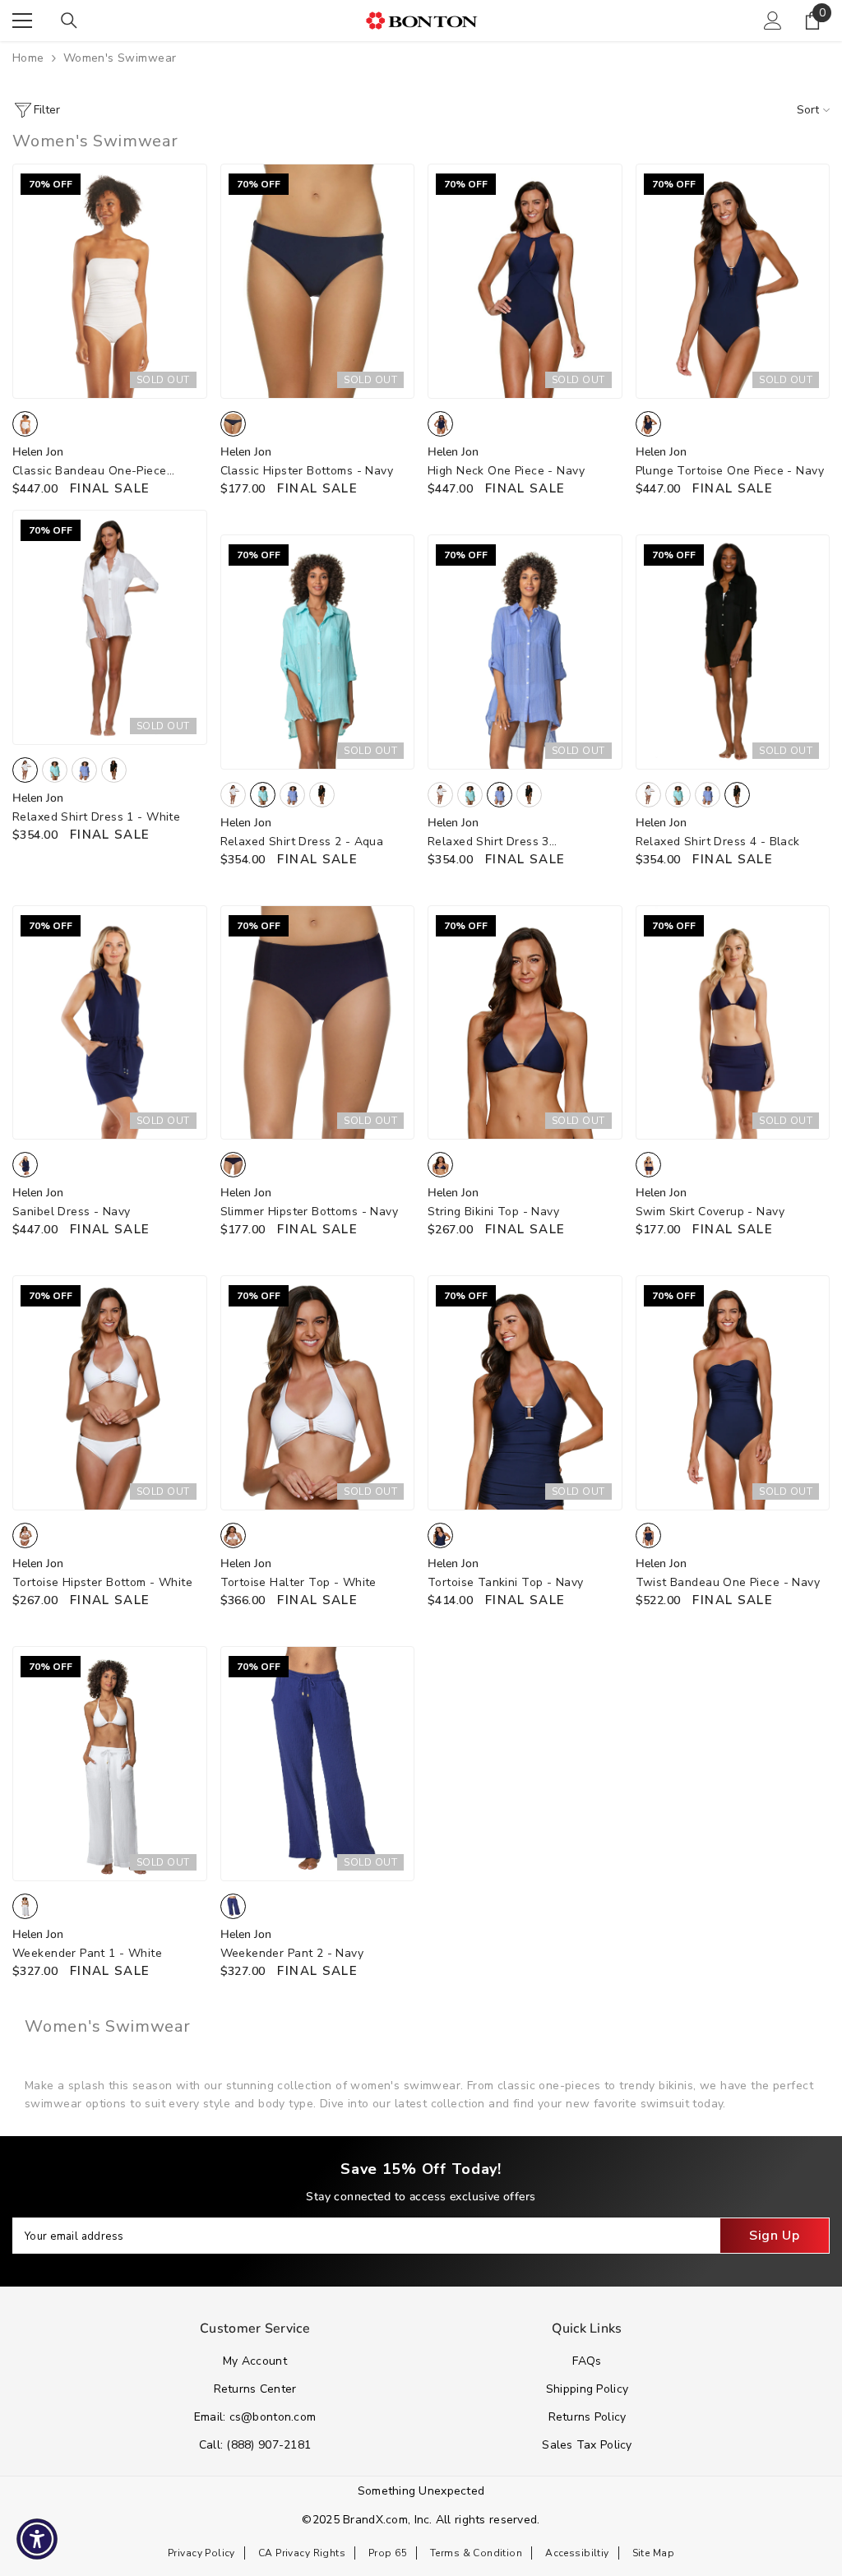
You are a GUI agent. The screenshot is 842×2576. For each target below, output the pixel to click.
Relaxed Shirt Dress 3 (488, 842)
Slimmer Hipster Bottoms (310, 1212)
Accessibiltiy (577, 2553)
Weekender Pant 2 (292, 1953)
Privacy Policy (201, 2553)
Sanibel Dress (71, 1212)
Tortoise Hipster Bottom (102, 1582)
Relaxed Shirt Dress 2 (302, 842)
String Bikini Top (493, 1212)
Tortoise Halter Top (298, 1582)
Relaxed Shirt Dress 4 (718, 842)
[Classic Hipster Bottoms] (318, 281)
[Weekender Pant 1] (110, 1764)
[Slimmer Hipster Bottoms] (318, 1023)
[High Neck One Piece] (525, 281)
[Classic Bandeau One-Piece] (110, 281)
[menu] (22, 21)
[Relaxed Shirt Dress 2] (318, 652)
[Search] (69, 21)
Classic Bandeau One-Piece (90, 472)
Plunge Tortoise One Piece (730, 471)
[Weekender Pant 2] (318, 1764)
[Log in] (773, 21)
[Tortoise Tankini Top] (525, 1393)
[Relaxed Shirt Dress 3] (525, 652)
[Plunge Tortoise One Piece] (733, 281)
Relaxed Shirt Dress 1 (96, 817)
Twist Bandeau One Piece (728, 1582)
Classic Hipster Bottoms (307, 471)
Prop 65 (388, 2553)
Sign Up (774, 2236)
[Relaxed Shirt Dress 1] (110, 627)
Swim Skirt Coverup (710, 1212)
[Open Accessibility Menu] (37, 2539)
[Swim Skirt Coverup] (733, 1023)
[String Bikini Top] (525, 1023)
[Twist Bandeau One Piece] (733, 1393)
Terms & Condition (476, 2553)
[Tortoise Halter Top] (318, 1393)
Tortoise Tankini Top (505, 1582)
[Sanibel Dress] (110, 1023)
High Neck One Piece (506, 471)
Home (28, 58)
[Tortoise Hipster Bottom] (110, 1393)
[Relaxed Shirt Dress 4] (733, 652)
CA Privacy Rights (302, 2553)
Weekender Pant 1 (87, 1953)
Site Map (653, 2553)
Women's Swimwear (120, 58)
